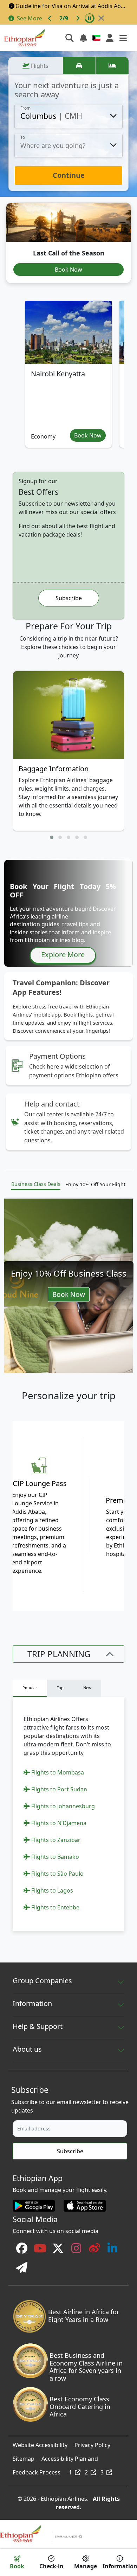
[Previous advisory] (50, 18)
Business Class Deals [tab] (36, 1184)
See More (30, 18)
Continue (69, 175)
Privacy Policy (92, 2443)
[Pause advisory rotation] (90, 18)
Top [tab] (60, 1688)
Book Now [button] (88, 435)
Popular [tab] (30, 1688)
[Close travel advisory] (101, 18)
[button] (52, 837)
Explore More (63, 955)
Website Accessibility (40, 2443)
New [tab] (87, 1688)
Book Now (68, 270)
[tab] (35, 66)
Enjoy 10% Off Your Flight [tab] (95, 1184)
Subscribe (69, 598)
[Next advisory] (78, 18)
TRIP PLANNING (59, 1654)
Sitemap (24, 2457)
